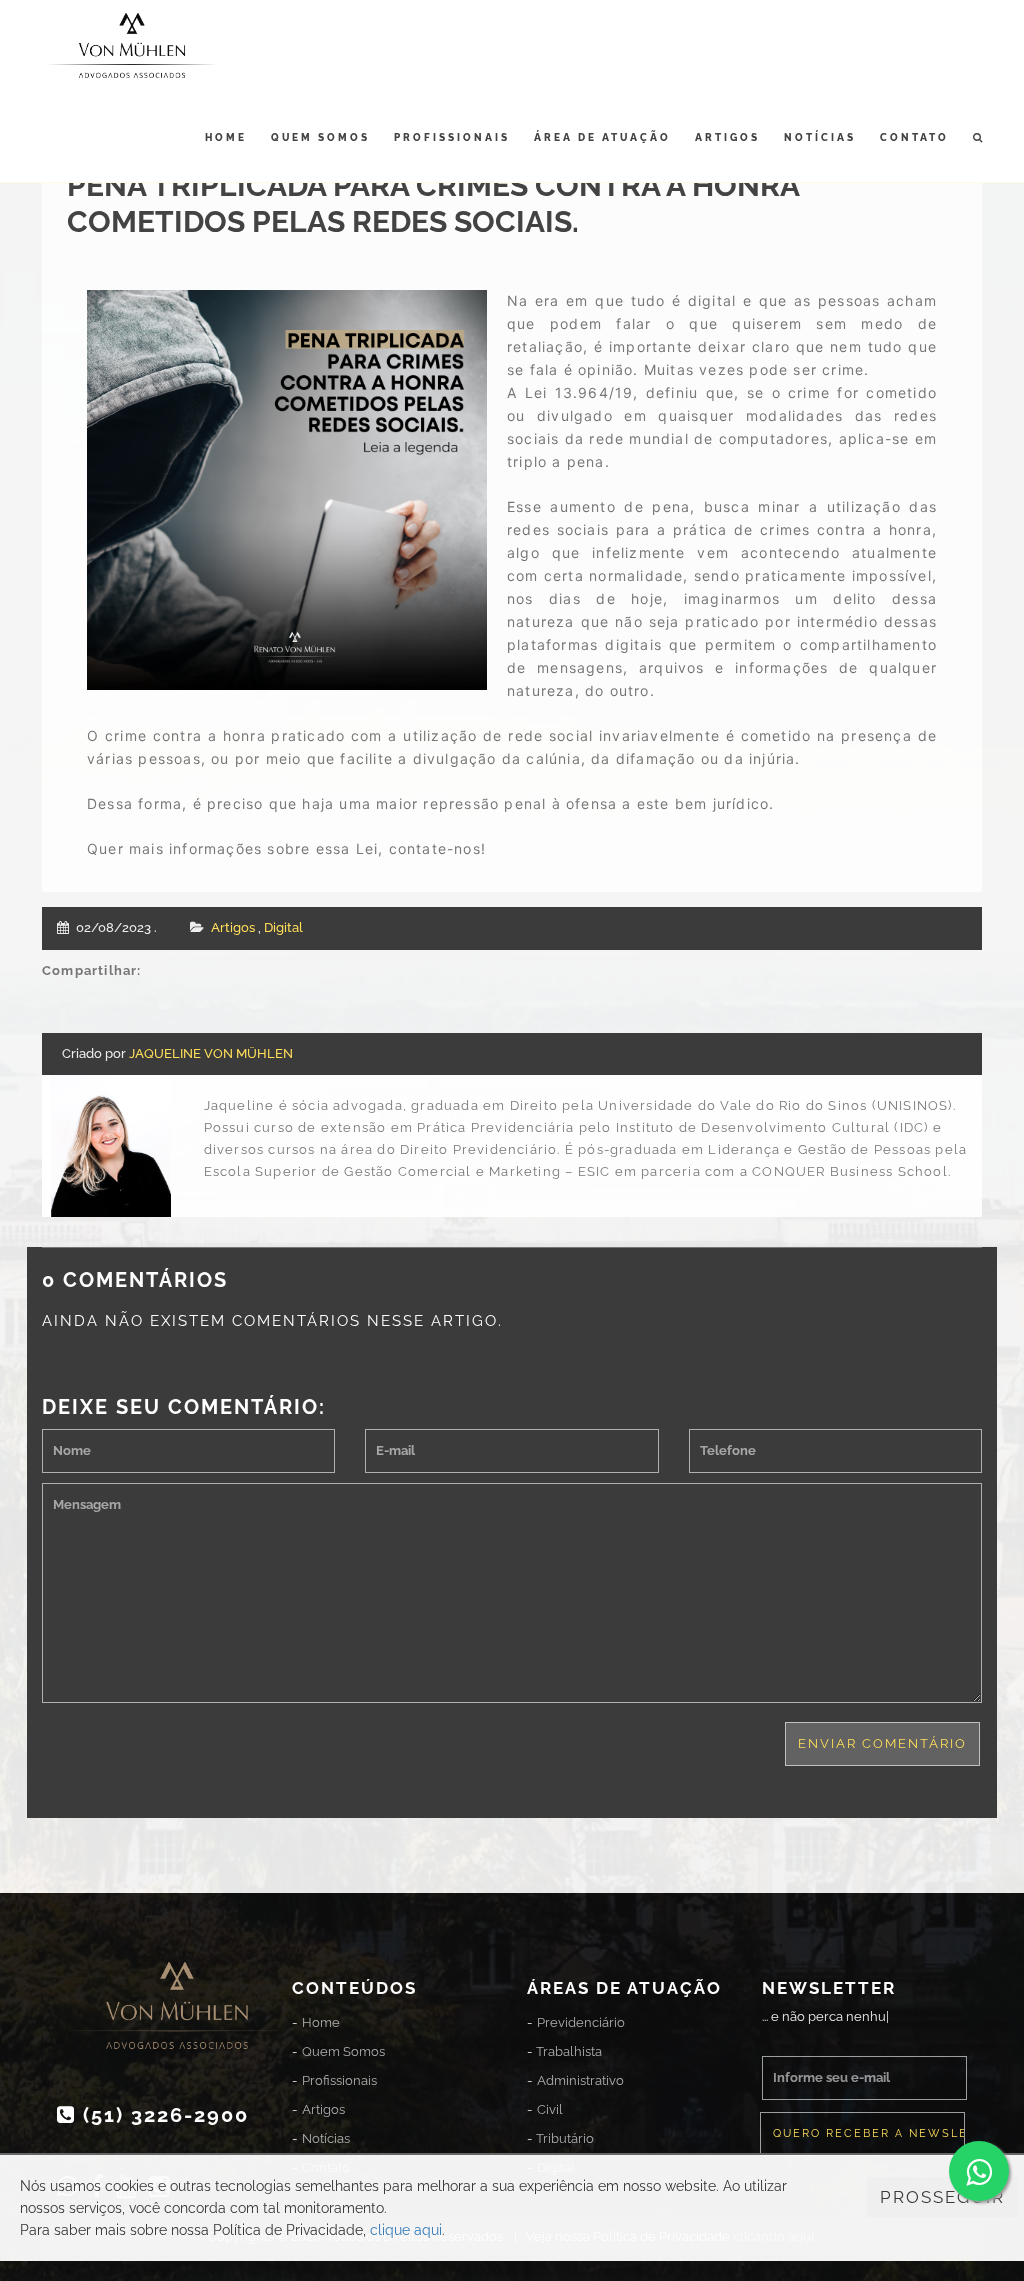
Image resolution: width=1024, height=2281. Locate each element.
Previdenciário (581, 2022)
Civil (550, 2109)
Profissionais (452, 137)
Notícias (820, 137)
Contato (914, 137)
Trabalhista (569, 2051)
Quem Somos (320, 137)
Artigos (727, 137)
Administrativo (580, 2080)
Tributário (565, 2138)
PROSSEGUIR (942, 2197)
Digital (283, 927)
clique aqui (406, 2230)
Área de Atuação (602, 137)
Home (226, 137)
